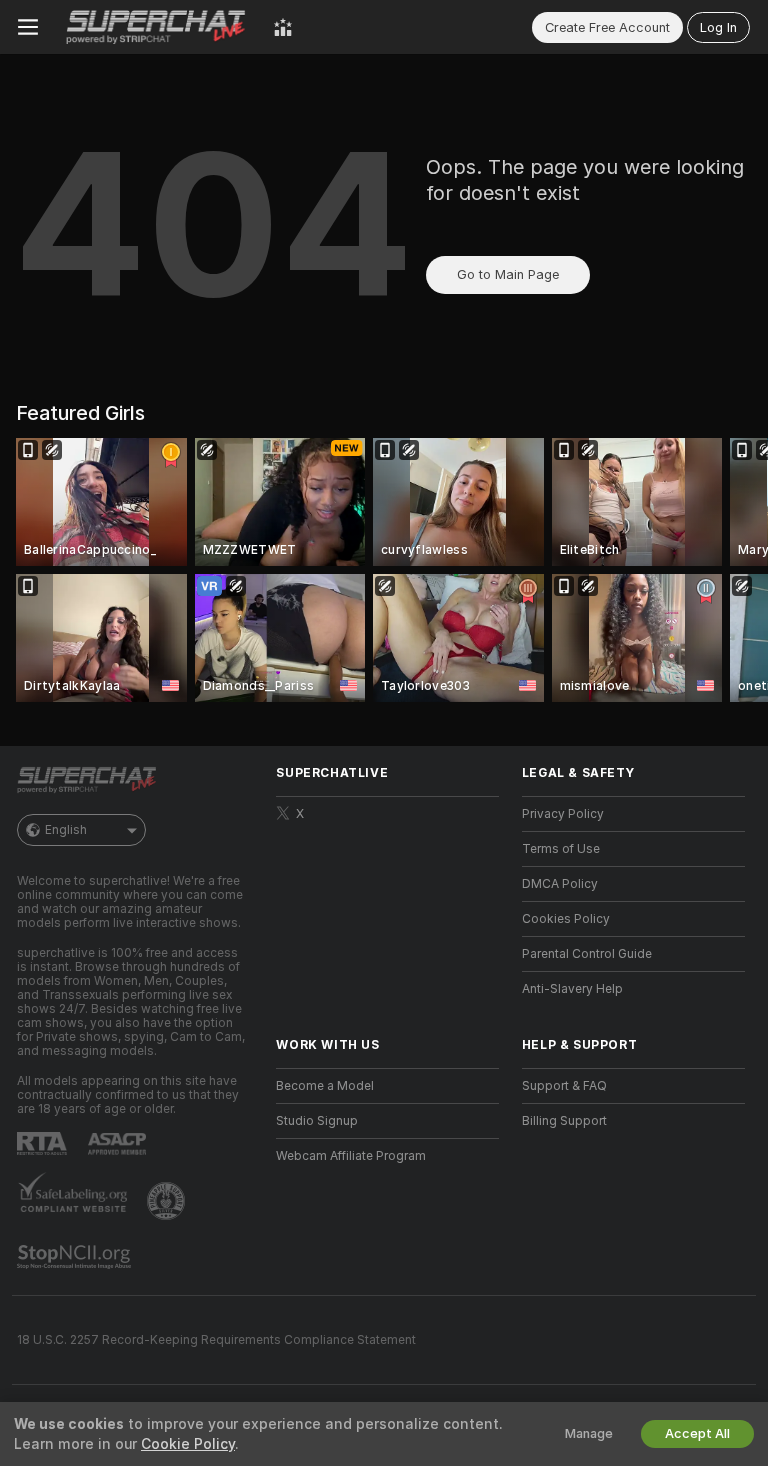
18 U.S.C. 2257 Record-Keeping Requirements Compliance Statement (216, 1340)
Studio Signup (317, 1121)
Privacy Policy (563, 814)
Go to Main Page (508, 274)
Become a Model (325, 1086)
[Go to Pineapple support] (168, 1201)
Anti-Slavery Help (572, 989)
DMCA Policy (560, 884)
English (66, 830)
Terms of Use (561, 849)
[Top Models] (283, 27)
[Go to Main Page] (156, 27)
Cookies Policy (566, 919)
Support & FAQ (564, 1086)
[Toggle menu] (28, 27)
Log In (718, 27)
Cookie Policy (188, 1444)
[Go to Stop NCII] (76, 1257)
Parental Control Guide (587, 954)
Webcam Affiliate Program (351, 1156)
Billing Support (564, 1121)
